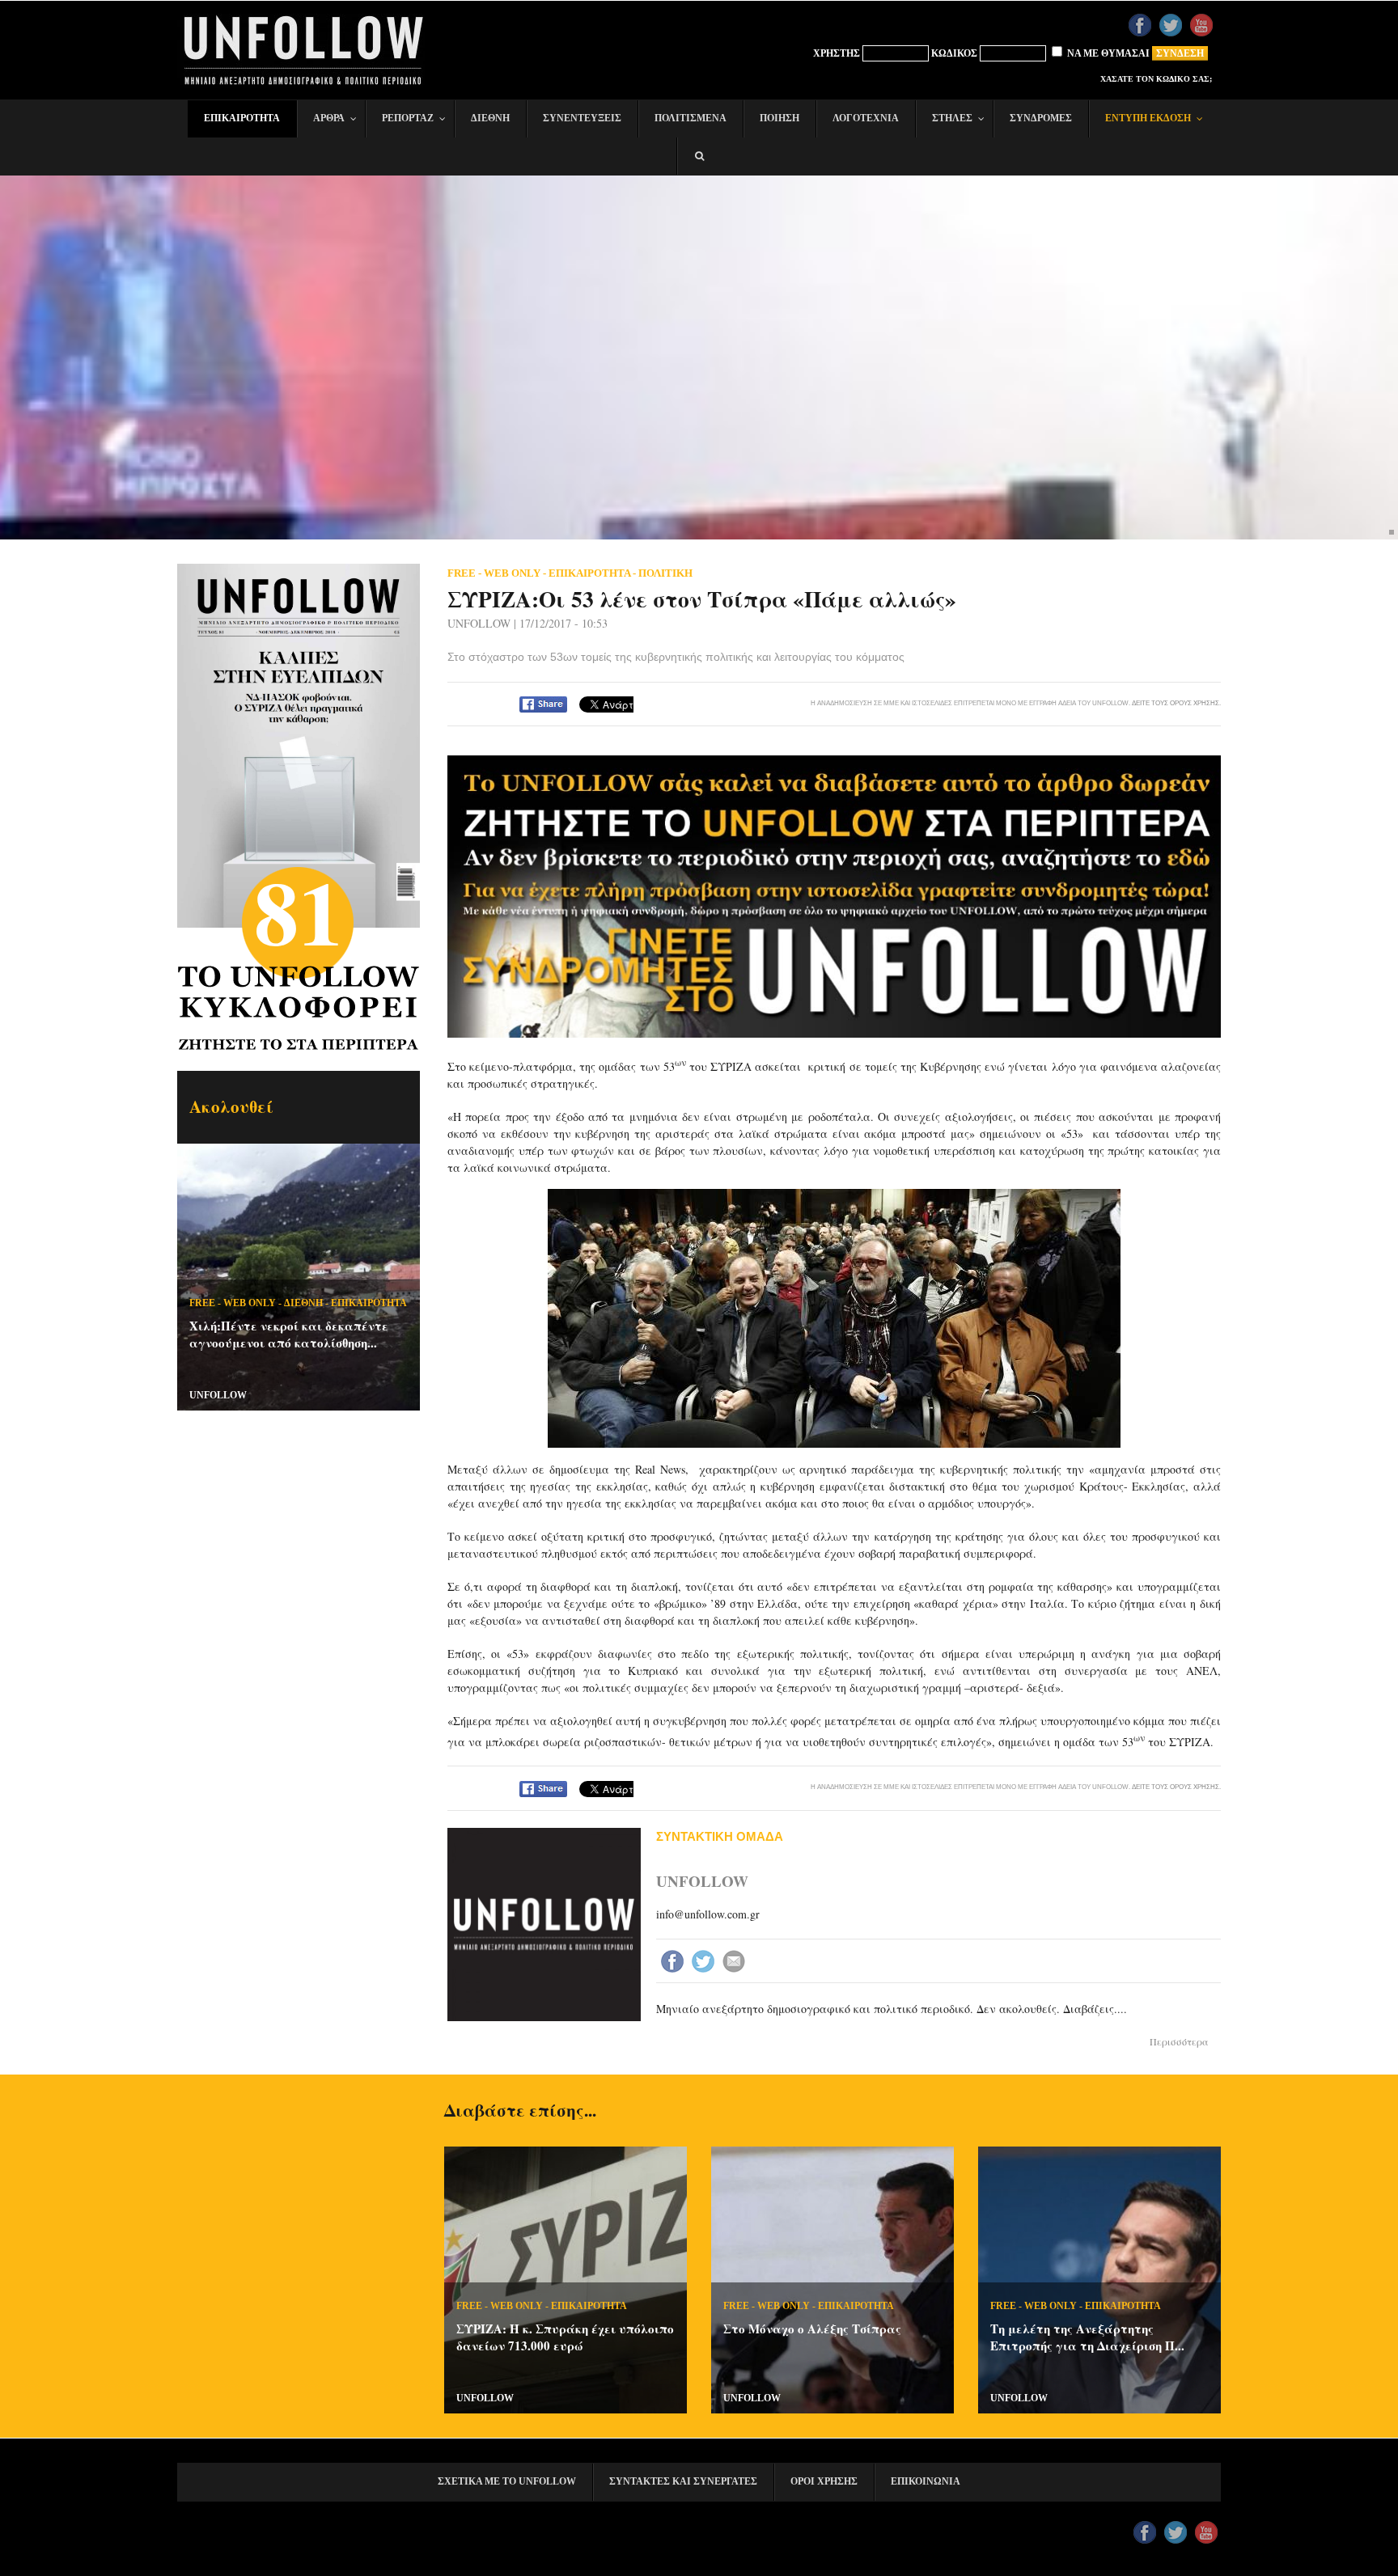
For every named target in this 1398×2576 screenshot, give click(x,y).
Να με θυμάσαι (1107, 53)
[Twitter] (705, 1963)
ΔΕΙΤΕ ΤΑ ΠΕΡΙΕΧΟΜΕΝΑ (303, 762)
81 (299, 911)
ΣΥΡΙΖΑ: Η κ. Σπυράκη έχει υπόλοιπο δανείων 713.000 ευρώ (565, 2337)
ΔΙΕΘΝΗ (303, 1303)
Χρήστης (837, 53)
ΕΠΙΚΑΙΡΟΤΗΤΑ (369, 1303)
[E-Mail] (735, 1963)
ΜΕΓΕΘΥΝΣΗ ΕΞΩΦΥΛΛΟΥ (302, 657)
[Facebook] (674, 1963)
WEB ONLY (250, 1303)
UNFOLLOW (218, 1395)
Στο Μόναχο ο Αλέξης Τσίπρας (812, 2329)
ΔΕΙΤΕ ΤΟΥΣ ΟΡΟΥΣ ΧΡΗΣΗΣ (1176, 703)
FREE (202, 1303)
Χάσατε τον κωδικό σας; (1156, 79)
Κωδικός (954, 53)
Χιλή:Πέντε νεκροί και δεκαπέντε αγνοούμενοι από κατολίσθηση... (289, 1334)
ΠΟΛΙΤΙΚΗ (665, 573)
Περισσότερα (1179, 2041)
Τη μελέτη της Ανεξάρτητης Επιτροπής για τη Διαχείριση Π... (1087, 2337)
